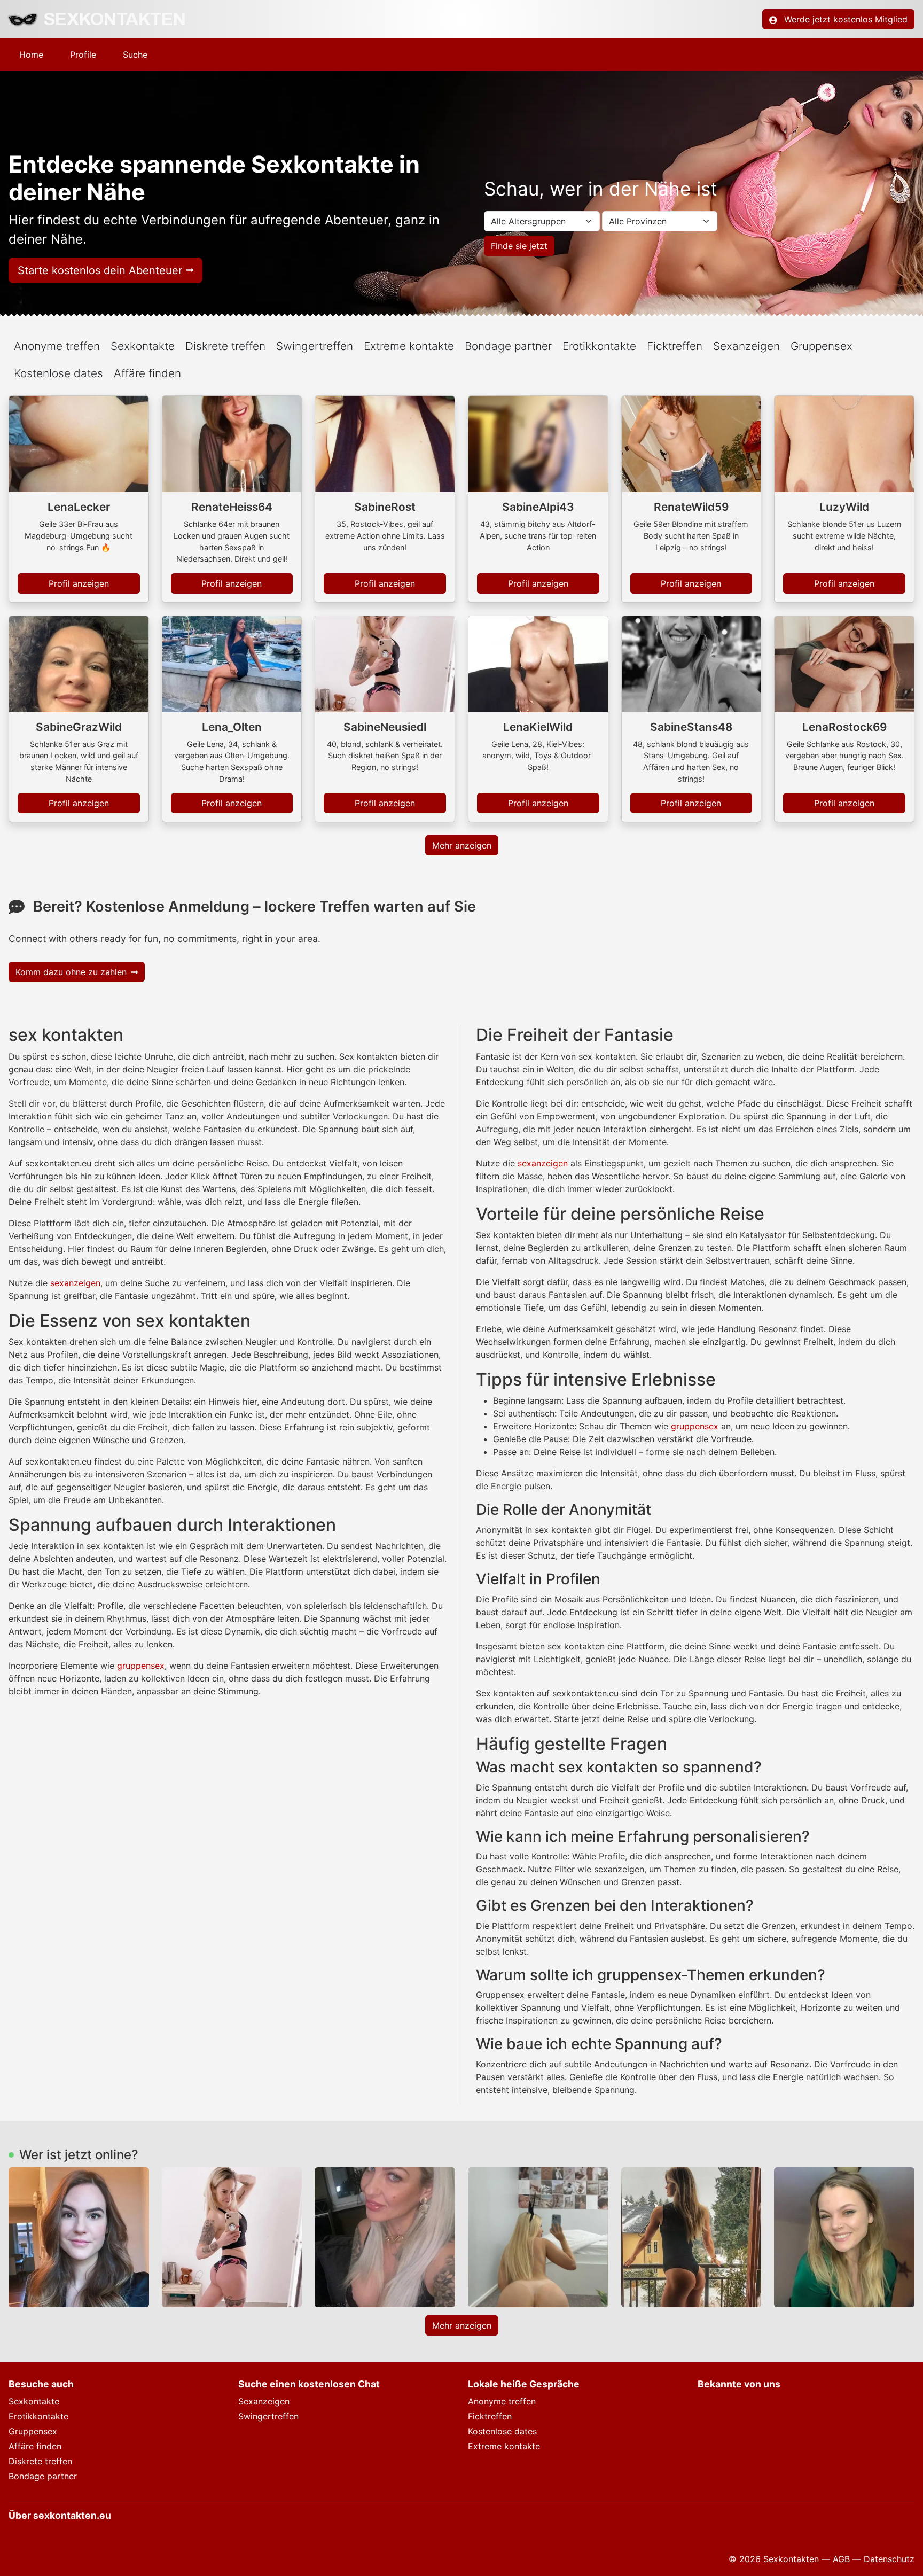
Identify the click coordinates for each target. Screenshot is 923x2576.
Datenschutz (889, 2559)
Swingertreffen (268, 2416)
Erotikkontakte (38, 2416)
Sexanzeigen (264, 2401)
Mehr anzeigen (462, 845)
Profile (83, 55)
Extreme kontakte (504, 2446)
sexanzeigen (75, 1283)
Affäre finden (147, 373)
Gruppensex (33, 2431)
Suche (135, 55)
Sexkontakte (34, 2401)
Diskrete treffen (40, 2461)
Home (31, 55)
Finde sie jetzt (519, 246)
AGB (841, 2559)
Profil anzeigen (79, 583)
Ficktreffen (490, 2416)
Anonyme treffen (502, 2401)
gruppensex (141, 1666)
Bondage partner (43, 2476)
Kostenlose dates (58, 373)
